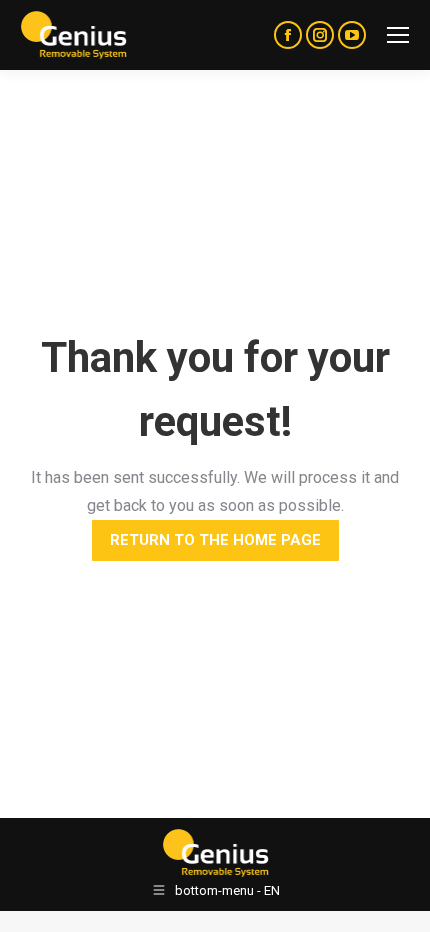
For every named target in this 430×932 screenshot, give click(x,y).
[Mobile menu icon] (398, 35)
